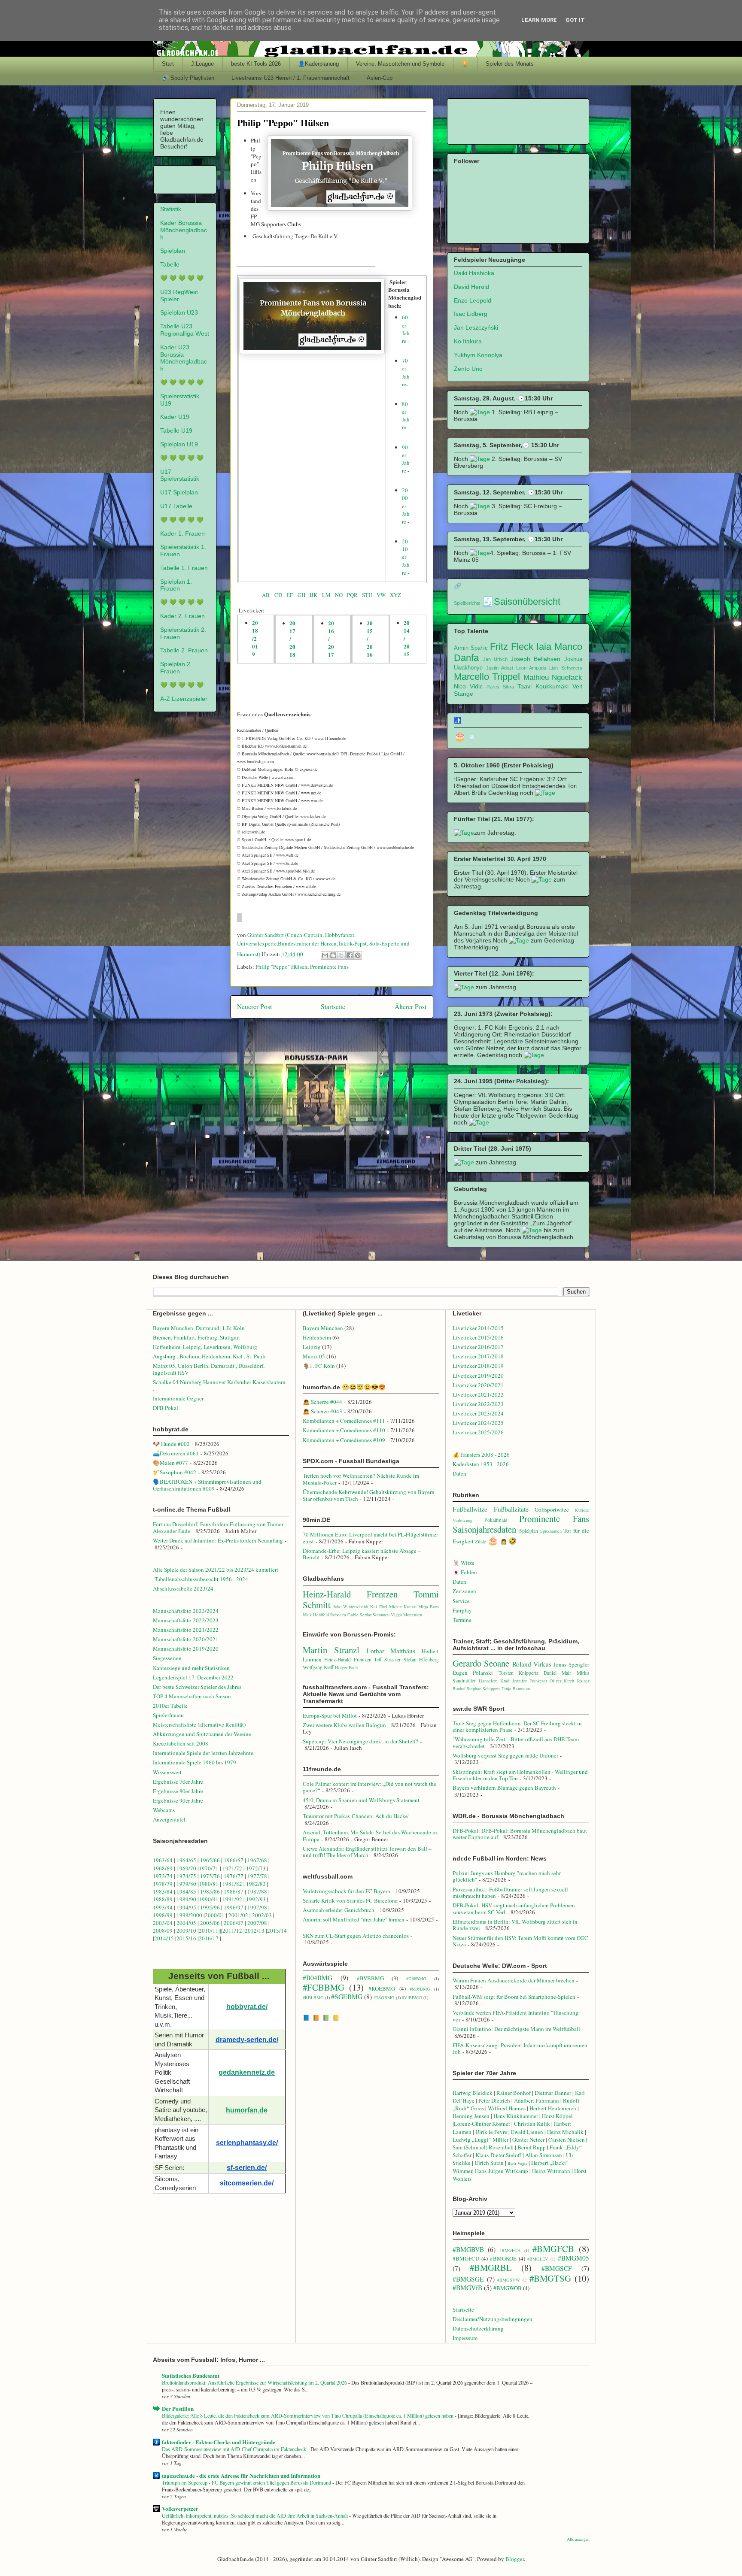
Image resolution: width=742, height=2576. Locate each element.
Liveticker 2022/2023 (478, 1404)
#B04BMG (318, 1978)
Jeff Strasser (388, 1659)
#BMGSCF (557, 2268)
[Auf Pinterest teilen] (358, 955)
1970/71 (209, 1868)
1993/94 (163, 1907)
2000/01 (215, 1915)
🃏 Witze (464, 1563)
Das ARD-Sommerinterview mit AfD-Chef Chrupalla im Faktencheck (235, 2449)
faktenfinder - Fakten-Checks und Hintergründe (219, 2442)
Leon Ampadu (531, 668)
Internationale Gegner (178, 1398)
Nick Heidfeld (316, 1615)
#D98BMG (416, 1979)
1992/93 (256, 1899)
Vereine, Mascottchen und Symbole (400, 64)
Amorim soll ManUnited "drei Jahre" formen (354, 1919)
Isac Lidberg (471, 314)
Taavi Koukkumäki (543, 686)
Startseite (333, 1006)
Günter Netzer (528, 2140)
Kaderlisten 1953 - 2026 (481, 1464)
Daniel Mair (557, 1673)
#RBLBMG (313, 1997)
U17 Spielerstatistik (180, 475)
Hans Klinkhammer (516, 2116)
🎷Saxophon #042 (175, 1472)
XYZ (395, 595)
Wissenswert (167, 1772)
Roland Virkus (532, 1664)
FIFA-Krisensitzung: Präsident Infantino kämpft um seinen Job (520, 2049)
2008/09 (163, 1930)
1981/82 (233, 1884)
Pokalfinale (496, 1520)
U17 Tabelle (176, 506)
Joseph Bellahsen (535, 659)
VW (383, 595)
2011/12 (232, 1930)
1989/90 (186, 1899)
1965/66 (210, 1860)
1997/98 (257, 1907)
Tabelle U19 (176, 430)
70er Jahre (406, 372)
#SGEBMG (347, 1997)
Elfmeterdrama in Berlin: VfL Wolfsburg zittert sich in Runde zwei (515, 1925)
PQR (354, 595)
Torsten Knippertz (518, 1673)
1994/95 (186, 1907)
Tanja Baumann (516, 1688)
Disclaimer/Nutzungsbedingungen (493, 2319)
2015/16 (186, 1938)
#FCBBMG (324, 1987)
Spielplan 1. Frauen (176, 585)
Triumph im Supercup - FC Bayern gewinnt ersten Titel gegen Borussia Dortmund (247, 2482)
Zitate (480, 1541)
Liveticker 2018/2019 (478, 1366)
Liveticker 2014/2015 (478, 1328)
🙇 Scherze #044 (322, 1402)
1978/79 (163, 1884)
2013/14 (277, 1930)
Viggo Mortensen (406, 1615)
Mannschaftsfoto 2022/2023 (186, 1620)
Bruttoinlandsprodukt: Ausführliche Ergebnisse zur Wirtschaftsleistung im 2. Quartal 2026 (255, 2382)
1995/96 (211, 1907)
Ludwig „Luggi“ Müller (480, 2140)
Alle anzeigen (578, 2539)
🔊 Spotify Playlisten (188, 78)
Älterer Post (411, 1006)
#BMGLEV (538, 2259)
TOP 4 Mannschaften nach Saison (192, 1696)
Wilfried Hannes (507, 2108)
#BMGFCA (510, 2250)
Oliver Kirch (562, 1681)
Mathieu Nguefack (553, 677)
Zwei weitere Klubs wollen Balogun (344, 1725)
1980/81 (209, 1884)
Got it (575, 20)
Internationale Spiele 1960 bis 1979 (195, 1762)
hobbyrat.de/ (247, 2007)
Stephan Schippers (484, 1688)
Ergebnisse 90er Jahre (178, 1800)
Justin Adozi (499, 668)
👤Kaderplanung (318, 64)
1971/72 (233, 1868)
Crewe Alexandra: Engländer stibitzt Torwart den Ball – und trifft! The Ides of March (367, 1852)
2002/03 (263, 1915)
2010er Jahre (406, 557)
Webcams (164, 1810)
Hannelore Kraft (494, 1681)
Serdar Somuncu (375, 1615)
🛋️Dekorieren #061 (176, 1453)
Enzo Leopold (473, 300)
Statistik (171, 209)
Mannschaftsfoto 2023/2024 (186, 1611)
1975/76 (210, 1876)
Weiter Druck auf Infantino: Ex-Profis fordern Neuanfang (218, 1540)
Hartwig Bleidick (473, 2093)
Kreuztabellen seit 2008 (181, 1743)
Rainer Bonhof (514, 2093)
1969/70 (186, 1868)
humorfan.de (247, 2110)
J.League (202, 64)
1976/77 (234, 1876)
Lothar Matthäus (391, 1651)
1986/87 (234, 1891)
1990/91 (209, 1899)
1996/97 (234, 1907)
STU (367, 595)
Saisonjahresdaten (484, 1529)
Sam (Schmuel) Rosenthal (482, 2147)
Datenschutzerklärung (478, 2328)
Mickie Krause (403, 1606)
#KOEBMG (382, 1988)
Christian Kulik (532, 2124)
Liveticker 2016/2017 (478, 1347)
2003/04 (163, 1923)
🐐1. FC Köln (319, 1366)
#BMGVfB (467, 2288)
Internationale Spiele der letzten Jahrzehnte (203, 1753)
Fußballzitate (511, 1509)
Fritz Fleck (512, 647)
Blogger (515, 2559)
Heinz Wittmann (551, 2171)
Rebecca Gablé (344, 1615)
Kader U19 (175, 417)
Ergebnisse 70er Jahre (178, 1782)
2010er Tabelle (170, 1706)
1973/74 (163, 1876)
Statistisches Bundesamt (191, 2375)
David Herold (471, 287)
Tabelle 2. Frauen (184, 650)
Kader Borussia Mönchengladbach (184, 230)
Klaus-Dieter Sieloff (498, 2155)
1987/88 (258, 1891)
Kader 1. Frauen (182, 533)
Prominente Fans (329, 967)
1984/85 (186, 1891)
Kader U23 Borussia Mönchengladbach (184, 358)
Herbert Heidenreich (553, 2108)
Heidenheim (317, 1337)
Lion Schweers (566, 668)
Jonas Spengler (571, 1664)
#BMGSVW (509, 2280)
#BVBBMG (370, 1978)
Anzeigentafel (169, 1819)
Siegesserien (167, 1658)
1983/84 (163, 1891)
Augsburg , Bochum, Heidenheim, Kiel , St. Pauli (209, 1356)
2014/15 (164, 1938)
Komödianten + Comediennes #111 (344, 1421)
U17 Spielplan (179, 492)
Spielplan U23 (179, 312)
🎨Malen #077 (170, 1463)
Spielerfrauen (168, 1715)
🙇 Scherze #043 (322, 1411)
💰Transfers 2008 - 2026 (481, 1455)
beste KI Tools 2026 (256, 64)
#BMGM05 (573, 2258)
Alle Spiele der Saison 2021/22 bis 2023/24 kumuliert (216, 1570)
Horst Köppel (557, 2116)
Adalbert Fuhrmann (537, 2100)
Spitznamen (551, 1531)
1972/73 (256, 1868)
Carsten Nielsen (567, 2140)
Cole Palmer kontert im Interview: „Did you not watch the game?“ (369, 1787)
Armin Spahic (471, 648)
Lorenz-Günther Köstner (482, 2124)
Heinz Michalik (565, 2132)
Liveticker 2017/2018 (478, 1356)
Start (168, 64)
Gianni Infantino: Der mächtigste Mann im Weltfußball (516, 2029)
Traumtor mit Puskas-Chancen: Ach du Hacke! (356, 1816)
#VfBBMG (412, 1997)
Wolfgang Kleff (318, 1667)
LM (326, 595)
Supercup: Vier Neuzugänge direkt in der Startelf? (360, 1741)
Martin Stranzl (331, 1650)
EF (290, 595)
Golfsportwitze (552, 1509)
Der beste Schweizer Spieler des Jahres (197, 1687)
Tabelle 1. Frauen (184, 568)
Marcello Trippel (487, 677)
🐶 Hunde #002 (171, 1444)
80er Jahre (406, 416)
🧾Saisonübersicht (521, 602)
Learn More (539, 20)
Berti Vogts (517, 2163)
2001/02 (238, 1915)
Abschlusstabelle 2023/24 (183, 1588)
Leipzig (312, 1347)
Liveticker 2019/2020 (478, 1376)
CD (278, 595)
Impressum (465, 2338)
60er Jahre (406, 329)
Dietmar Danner (553, 2093)
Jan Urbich (495, 659)
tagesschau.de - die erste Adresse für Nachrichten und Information (241, 2475)
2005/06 (211, 1923)
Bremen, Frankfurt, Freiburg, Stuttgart (196, 1337)
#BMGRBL (491, 2267)
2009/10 (186, 1930)
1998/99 (163, 1915)
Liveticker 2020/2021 (478, 1385)
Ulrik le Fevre (491, 2132)
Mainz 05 (314, 1356)
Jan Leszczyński (476, 327)
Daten (459, 1473)
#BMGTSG (550, 2278)
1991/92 (233, 1899)
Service (461, 1601)
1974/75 (186, 1876)
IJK (313, 595)
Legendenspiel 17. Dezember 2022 (193, 1677)
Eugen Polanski (473, 1673)
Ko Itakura (468, 341)
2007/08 (257, 1923)
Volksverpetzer (180, 2508)
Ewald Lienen (527, 2132)
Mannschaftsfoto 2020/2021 (186, 1639)
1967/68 (257, 1860)
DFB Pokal (166, 1408)
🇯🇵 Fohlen (465, 1572)
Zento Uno (468, 369)
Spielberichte (467, 603)
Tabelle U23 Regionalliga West (185, 330)
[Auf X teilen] (341, 955)
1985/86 (211, 1891)
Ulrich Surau (489, 2163)
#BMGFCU (466, 2258)
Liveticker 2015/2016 (478, 1337)
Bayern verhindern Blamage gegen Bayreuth (504, 1788)
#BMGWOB (508, 2288)
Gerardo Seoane (481, 1663)
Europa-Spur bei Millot (330, 1715)
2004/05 (186, 1923)
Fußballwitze (470, 1509)
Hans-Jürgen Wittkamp (502, 2171)
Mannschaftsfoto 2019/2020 (186, 1649)
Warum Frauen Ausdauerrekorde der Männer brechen (514, 1980)
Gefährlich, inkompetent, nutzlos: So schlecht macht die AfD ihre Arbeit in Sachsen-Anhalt (255, 2515)
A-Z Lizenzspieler (184, 699)
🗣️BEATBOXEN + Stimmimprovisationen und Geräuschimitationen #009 (207, 1485)
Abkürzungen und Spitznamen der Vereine (202, 1734)
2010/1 (207, 1930)
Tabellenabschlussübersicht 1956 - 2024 (202, 1579)
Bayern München (323, 1328)
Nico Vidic (468, 686)
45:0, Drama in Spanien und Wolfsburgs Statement (361, 1800)
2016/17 (209, 1938)
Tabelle (170, 264)
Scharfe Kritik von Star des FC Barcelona (350, 1900)
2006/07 (234, 1923)
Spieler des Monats (510, 64)
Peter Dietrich (494, 2100)
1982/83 (257, 1884)
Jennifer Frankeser (529, 1681)
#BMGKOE (503, 2258)
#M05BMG (420, 1989)
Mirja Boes (429, 1606)
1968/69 (163, 1868)
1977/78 (257, 1876)
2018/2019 (255, 638)
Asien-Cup (380, 78)
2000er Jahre (406, 506)
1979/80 (186, 1884)
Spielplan (173, 251)
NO (340, 595)
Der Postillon (178, 2408)
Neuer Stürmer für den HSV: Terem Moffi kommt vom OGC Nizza (520, 1941)
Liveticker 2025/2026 (478, 1432)
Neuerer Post (254, 1006)
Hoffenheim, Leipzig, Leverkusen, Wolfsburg (205, 1347)
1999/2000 (189, 1915)
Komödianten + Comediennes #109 (344, 1440)
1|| (218, 1930)
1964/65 (187, 1860)
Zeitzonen (464, 1591)
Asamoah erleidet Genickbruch (339, 1910)
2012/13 (255, 1930)
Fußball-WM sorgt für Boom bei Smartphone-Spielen (514, 1997)
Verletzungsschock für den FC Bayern (347, 1891)
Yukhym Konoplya (478, 355)
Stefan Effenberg (421, 1659)
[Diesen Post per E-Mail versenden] (325, 955)
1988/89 (163, 1899)
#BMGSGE (468, 2279)
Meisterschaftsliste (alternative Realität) (199, 1724)
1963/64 (163, 1860)
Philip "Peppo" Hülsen (281, 967)
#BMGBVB (468, 2249)
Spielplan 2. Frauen (176, 668)
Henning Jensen (471, 2116)
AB (266, 595)
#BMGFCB (553, 2249)
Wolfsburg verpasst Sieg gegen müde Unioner (505, 1755)
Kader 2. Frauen (182, 616)
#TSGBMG (384, 1997)
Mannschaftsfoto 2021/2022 (186, 1630)
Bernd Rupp (532, 2147)
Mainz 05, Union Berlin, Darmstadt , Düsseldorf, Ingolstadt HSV (209, 1369)
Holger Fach (346, 1667)
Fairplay (462, 1610)
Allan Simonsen (544, 2155)
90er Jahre (406, 459)
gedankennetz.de (247, 2072)
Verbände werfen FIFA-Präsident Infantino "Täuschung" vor (517, 2016)
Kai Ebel (379, 1606)
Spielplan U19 (179, 444)
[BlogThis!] (333, 955)
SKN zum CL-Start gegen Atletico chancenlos (356, 1936)
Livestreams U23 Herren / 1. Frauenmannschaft (290, 78)
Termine (462, 1620)
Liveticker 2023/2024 (478, 1413)
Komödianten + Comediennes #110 (344, 1430)
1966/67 (234, 1860)
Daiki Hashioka (474, 273)
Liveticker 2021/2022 (478, 1394)
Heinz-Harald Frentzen (350, 1594)
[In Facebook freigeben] (350, 955)
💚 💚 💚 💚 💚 (182, 278)
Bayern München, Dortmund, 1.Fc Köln (199, 1328)
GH (301, 595)
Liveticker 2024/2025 (478, 1423)
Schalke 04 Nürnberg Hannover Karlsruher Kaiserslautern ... (219, 1385)
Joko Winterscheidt (351, 1606)
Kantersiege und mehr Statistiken (191, 1668)
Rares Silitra (500, 687)
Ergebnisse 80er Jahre (178, 1791)
